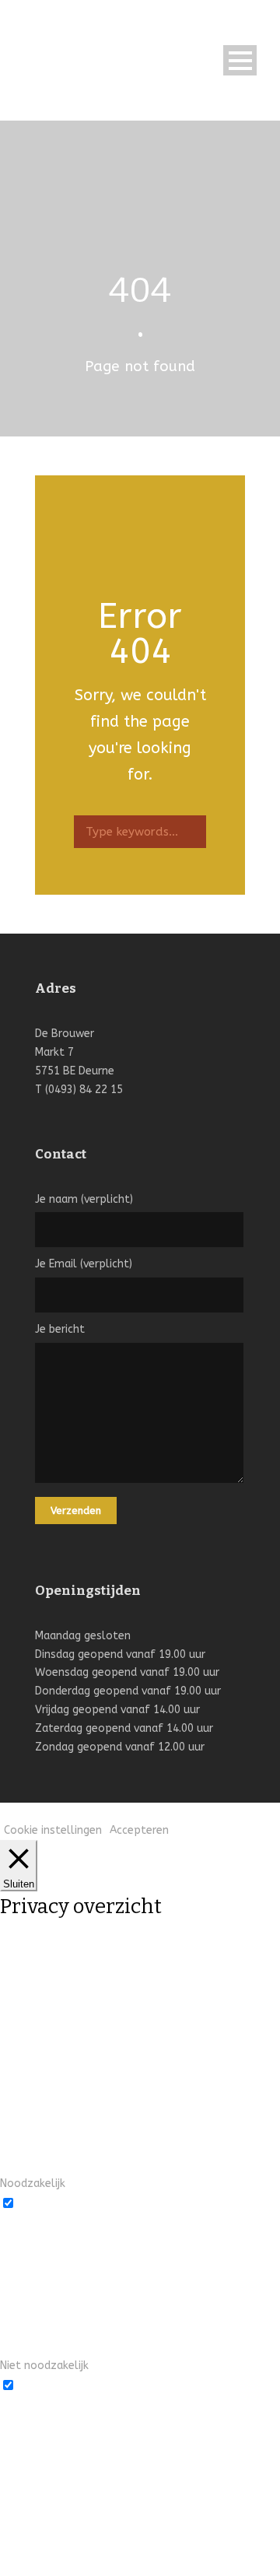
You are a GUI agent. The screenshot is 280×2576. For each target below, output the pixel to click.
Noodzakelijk (51, 2202)
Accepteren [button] (139, 1830)
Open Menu (240, 60)
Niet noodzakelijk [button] (44, 2366)
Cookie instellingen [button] (53, 1830)
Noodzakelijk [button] (33, 2183)
